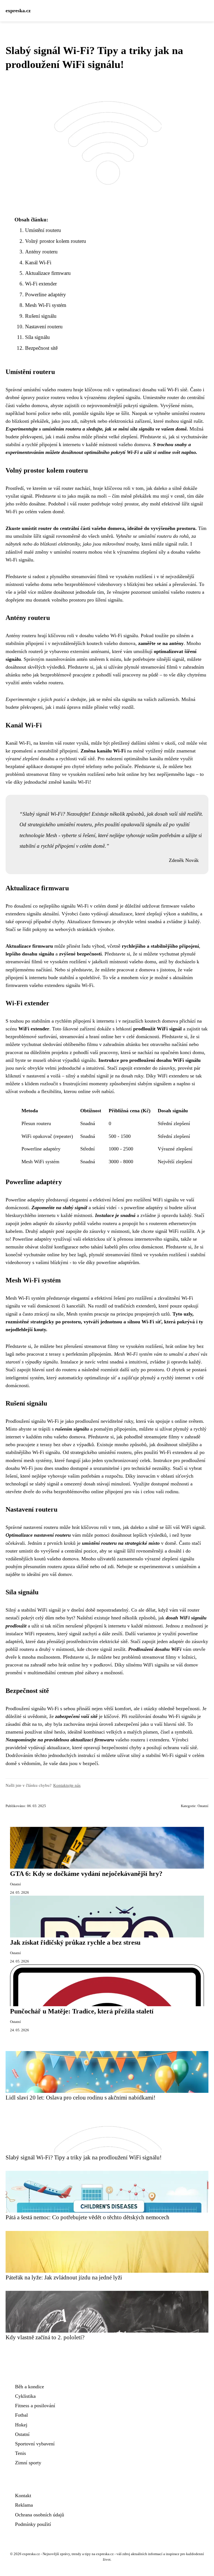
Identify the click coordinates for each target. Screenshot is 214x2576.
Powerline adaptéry (46, 294)
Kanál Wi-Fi (38, 262)
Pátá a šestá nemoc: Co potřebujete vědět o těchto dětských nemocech (87, 2217)
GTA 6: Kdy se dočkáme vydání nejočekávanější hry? (86, 1874)
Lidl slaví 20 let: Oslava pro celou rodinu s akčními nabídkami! (81, 2097)
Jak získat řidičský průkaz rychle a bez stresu (75, 1942)
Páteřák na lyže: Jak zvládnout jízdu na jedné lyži (64, 2277)
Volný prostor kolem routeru (56, 241)
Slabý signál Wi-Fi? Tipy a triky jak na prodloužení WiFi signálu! (84, 2157)
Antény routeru (41, 252)
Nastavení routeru (44, 327)
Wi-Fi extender (41, 284)
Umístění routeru (43, 230)
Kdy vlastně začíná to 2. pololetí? (45, 2337)
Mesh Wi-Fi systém (46, 305)
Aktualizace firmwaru (48, 273)
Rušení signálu (41, 316)
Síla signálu (37, 337)
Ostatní (203, 1806)
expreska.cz (18, 11)
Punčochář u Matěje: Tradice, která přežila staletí (82, 2011)
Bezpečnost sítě (41, 348)
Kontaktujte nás (67, 1785)
